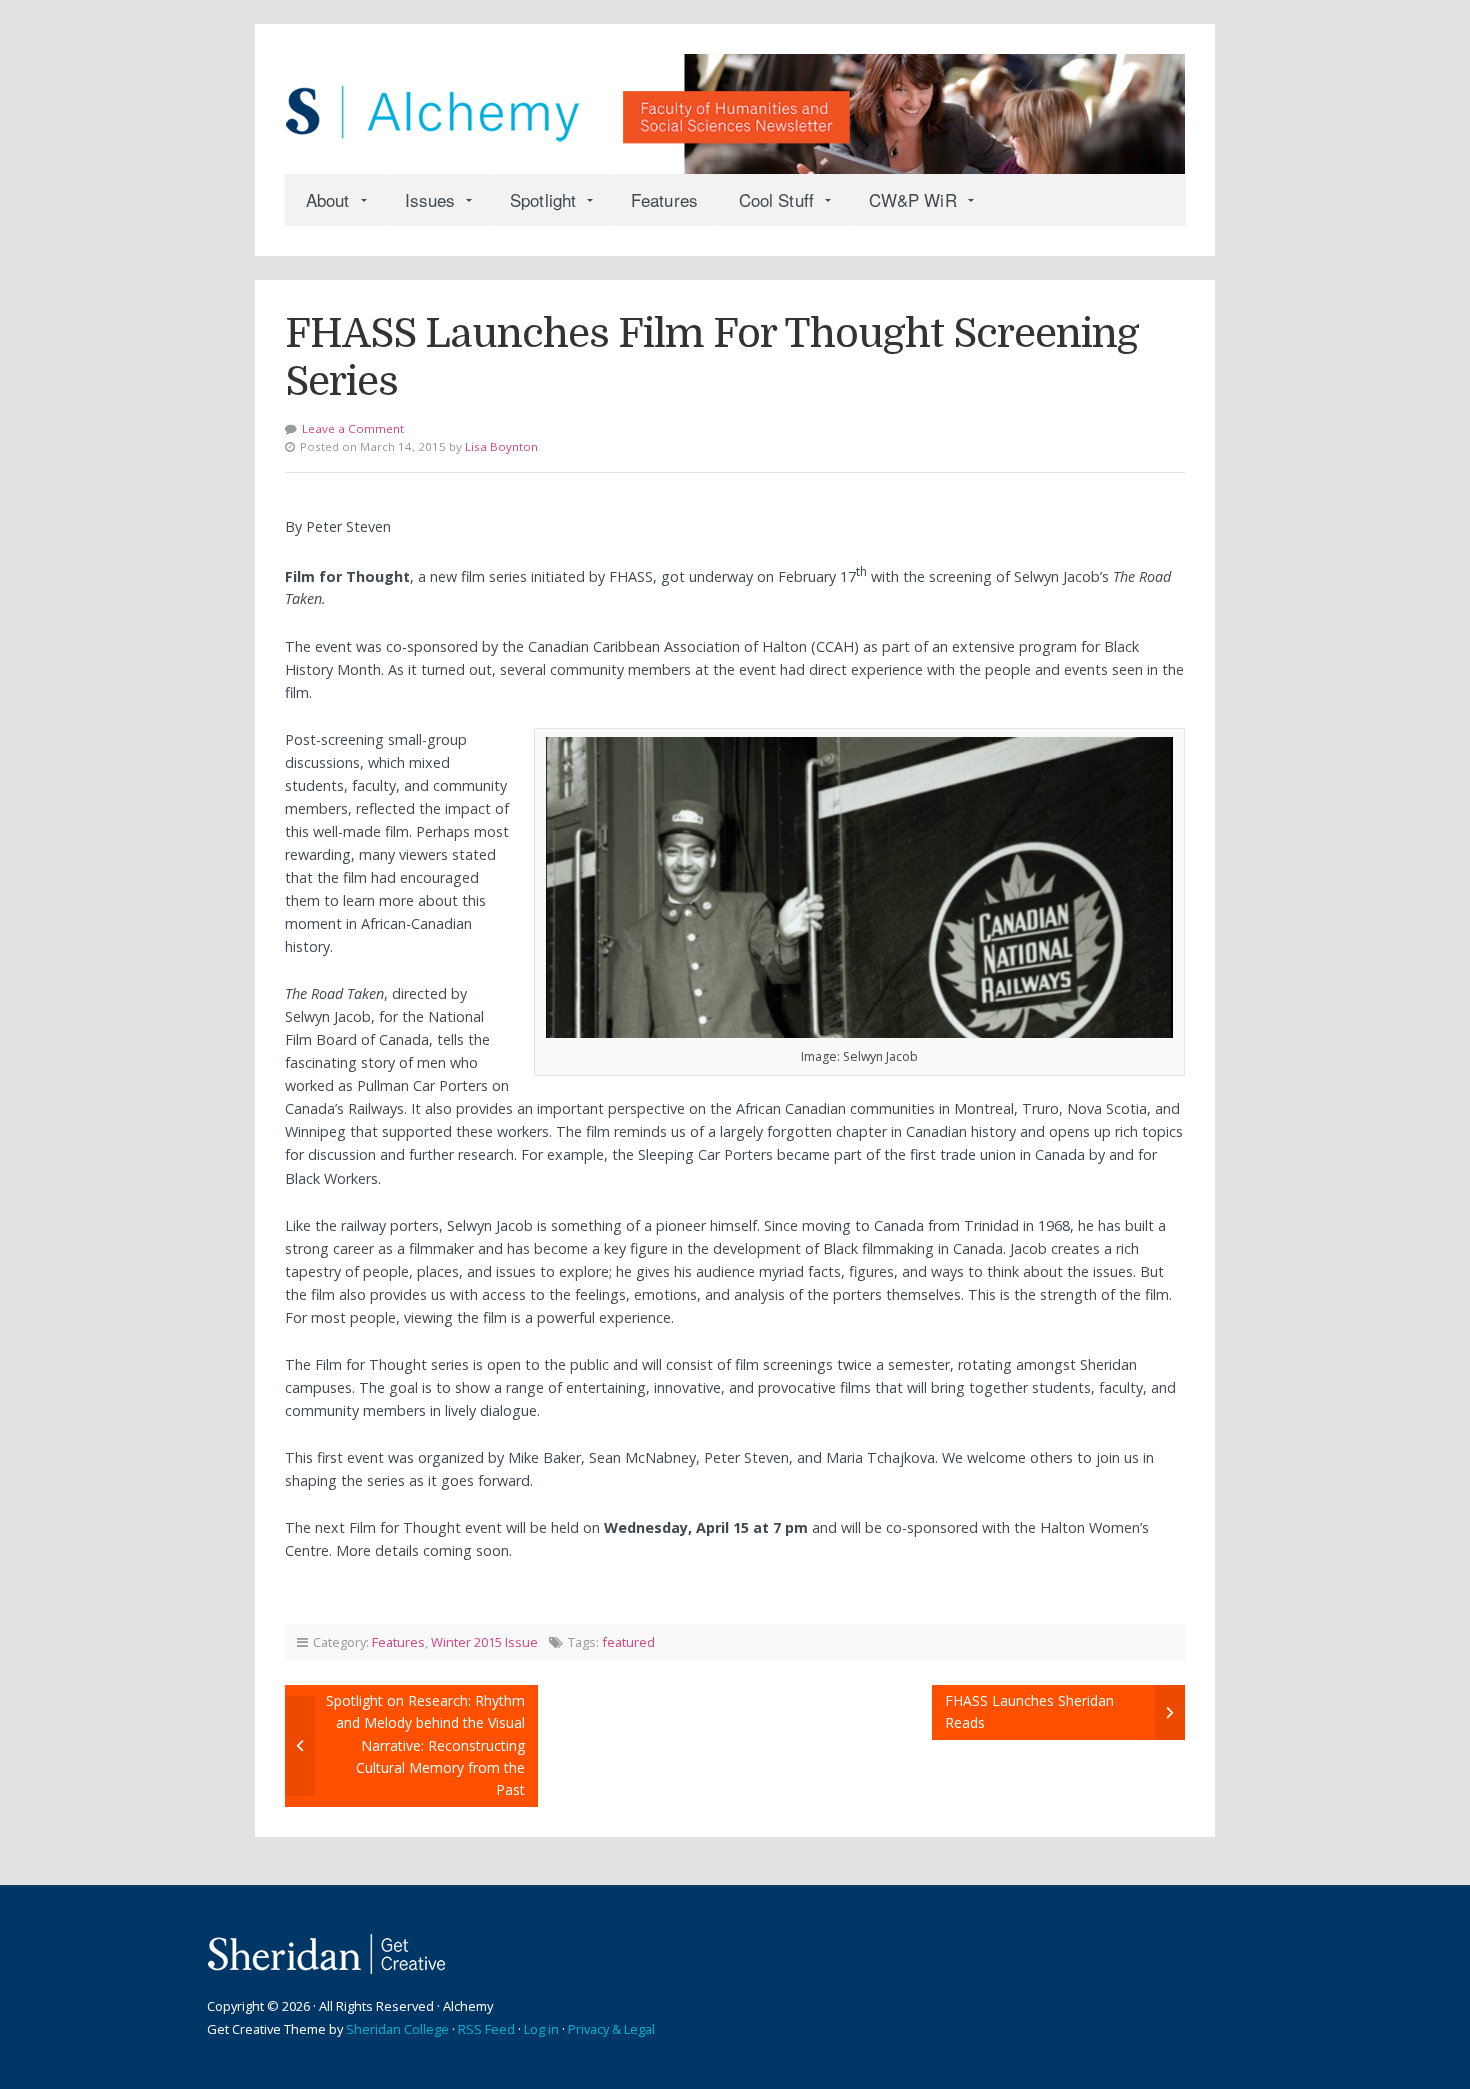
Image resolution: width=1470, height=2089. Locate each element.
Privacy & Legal (611, 2029)
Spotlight (543, 199)
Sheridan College (397, 2029)
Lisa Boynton (501, 446)
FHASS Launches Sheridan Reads (1029, 1711)
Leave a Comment (353, 428)
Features (664, 199)
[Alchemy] (735, 104)
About (328, 199)
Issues (430, 199)
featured (628, 1642)
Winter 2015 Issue (484, 1642)
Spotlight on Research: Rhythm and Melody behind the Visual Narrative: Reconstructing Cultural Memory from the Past (425, 1745)
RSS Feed (486, 2029)
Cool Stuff (776, 199)
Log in (541, 2029)
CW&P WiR (913, 199)
